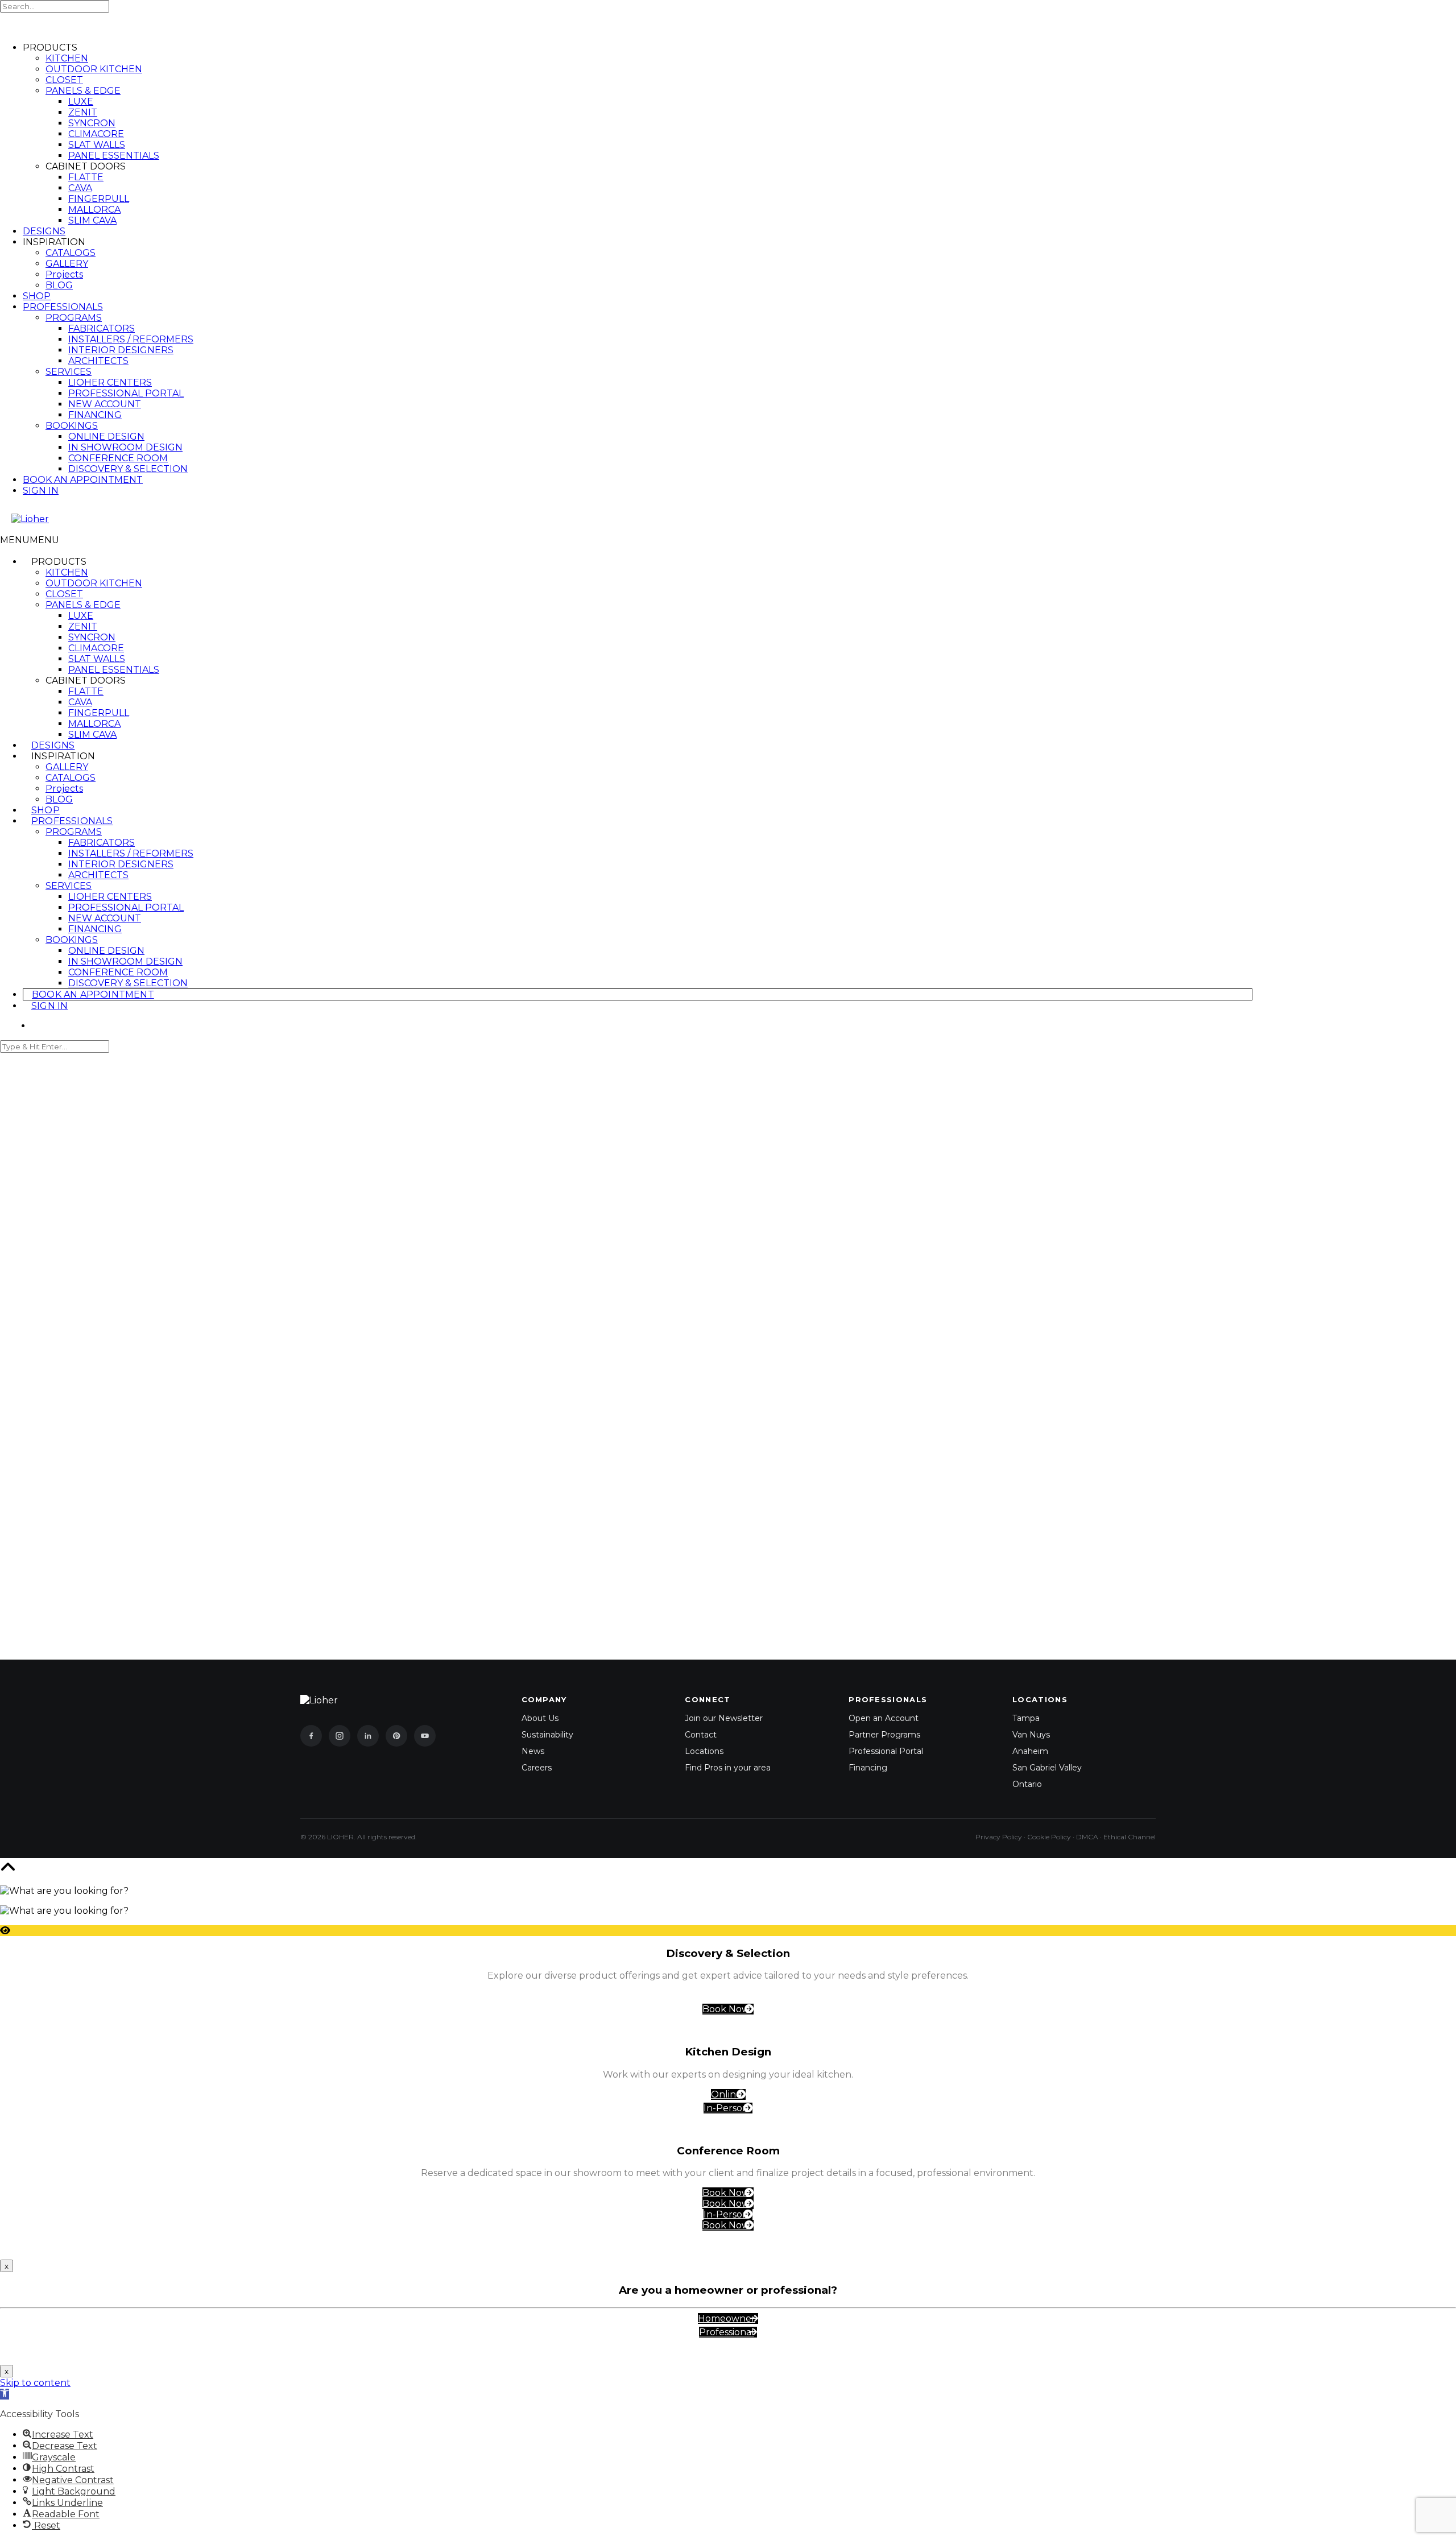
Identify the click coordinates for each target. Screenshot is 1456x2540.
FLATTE (86, 177)
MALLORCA (94, 210)
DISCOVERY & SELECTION (128, 469)
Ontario (1027, 1784)
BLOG (59, 285)
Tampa (1026, 1718)
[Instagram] (340, 1736)
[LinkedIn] (368, 1736)
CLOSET (64, 80)
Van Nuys (1031, 1735)
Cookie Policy (1049, 1837)
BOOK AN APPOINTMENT (83, 480)
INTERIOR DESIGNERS (121, 350)
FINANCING (95, 415)
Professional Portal (886, 1751)
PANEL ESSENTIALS (114, 156)
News (533, 1751)
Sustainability (547, 1735)
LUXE (81, 102)
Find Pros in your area (728, 1768)
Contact (701, 1735)
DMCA (1087, 1837)
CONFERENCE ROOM (118, 458)
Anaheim (1030, 1751)
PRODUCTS (59, 562)
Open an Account (884, 1718)
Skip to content (35, 2383)
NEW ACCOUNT (105, 404)
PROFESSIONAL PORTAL (126, 393)
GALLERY (67, 264)
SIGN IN (41, 491)
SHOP (37, 296)
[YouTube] (425, 1736)
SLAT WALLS (97, 145)
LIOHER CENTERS (110, 382)
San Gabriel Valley (1047, 1768)
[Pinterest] (396, 1736)
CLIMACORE (96, 134)
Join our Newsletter (724, 1718)
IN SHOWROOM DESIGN (125, 447)
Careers (537, 1768)
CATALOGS (71, 253)
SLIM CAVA (92, 220)
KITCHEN (67, 58)
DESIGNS (44, 231)
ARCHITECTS (98, 361)
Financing (868, 1768)
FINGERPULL (99, 199)
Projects (64, 274)
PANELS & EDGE (83, 91)
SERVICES (69, 372)
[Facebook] (311, 1736)
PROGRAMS (74, 318)
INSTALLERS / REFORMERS (131, 339)
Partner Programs (884, 1735)
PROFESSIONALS (63, 307)
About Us (540, 1718)
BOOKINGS (72, 426)
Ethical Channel (1130, 1837)
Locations (704, 1751)
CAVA (80, 188)
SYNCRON (92, 123)
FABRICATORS (102, 328)
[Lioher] (68, 519)
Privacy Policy (999, 1837)
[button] (30, 540)
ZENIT (83, 112)
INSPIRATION (63, 756)
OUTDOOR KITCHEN (94, 69)
